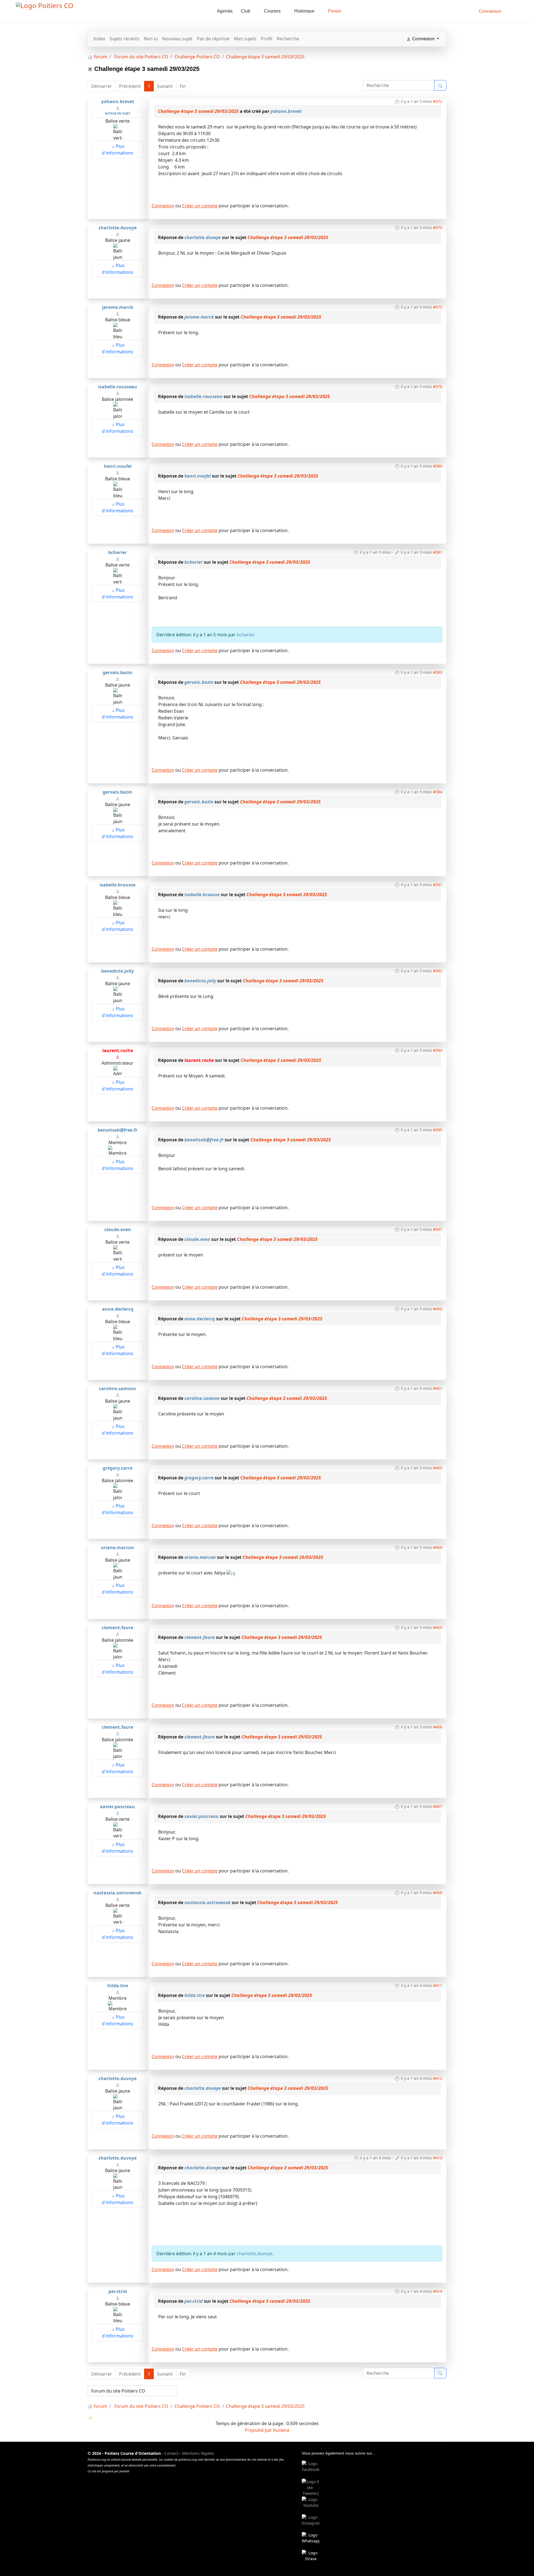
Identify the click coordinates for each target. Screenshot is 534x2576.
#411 (438, 1985)
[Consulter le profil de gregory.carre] (118, 1474)
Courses (272, 11)
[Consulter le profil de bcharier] (118, 558)
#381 (438, 552)
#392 (438, 971)
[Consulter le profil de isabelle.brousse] (118, 891)
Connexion (163, 206)
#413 (438, 2158)
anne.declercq (118, 1309)
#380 (438, 466)
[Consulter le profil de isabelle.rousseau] (118, 393)
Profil (267, 39)
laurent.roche (118, 1050)
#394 (438, 1050)
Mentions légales (198, 2453)
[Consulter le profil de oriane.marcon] (118, 1554)
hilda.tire (118, 1986)
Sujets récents (124, 39)
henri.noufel (118, 466)
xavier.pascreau (118, 1807)
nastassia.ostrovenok (118, 1893)
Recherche (288, 39)
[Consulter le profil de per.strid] (118, 2297)
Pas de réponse (213, 39)
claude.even (118, 1229)
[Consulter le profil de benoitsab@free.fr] (118, 1136)
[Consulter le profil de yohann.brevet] (118, 108)
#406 (438, 1727)
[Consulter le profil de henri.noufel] (118, 472)
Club (246, 11)
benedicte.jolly (118, 971)
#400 (438, 1309)
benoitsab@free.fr (118, 1130)
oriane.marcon (118, 1547)
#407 (438, 1806)
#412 (438, 2078)
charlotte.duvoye (118, 228)
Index (99, 39)
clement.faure (118, 1628)
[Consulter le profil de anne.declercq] (118, 1315)
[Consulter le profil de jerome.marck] (118, 313)
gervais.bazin (118, 672)
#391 (438, 885)
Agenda (225, 11)
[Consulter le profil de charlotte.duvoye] (118, 234)
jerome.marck (118, 307)
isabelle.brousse (118, 885)
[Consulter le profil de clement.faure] (118, 1634)
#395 (438, 1130)
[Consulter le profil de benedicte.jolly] (118, 977)
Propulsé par (259, 2430)
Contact (171, 2453)
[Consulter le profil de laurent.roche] (118, 1057)
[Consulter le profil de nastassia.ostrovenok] (118, 1899)
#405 (438, 1627)
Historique (304, 11)
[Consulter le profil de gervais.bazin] (118, 679)
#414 (438, 2291)
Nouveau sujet (177, 39)
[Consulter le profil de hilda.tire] (118, 1992)
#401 (438, 1388)
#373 (438, 228)
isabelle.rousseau (118, 387)
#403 (438, 1468)
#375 (438, 307)
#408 (438, 1893)
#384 (438, 792)
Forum (335, 11)
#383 (438, 672)
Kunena (281, 2430)
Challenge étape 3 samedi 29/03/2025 (198, 111)
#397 (438, 1229)
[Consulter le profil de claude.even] (118, 1236)
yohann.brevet (118, 101)
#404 (438, 1547)
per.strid (118, 2291)
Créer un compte (200, 206)
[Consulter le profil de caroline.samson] (118, 1395)
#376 (438, 387)
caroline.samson (118, 1388)
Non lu (151, 39)
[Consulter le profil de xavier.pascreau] (118, 1813)
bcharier (118, 552)
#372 (438, 101)
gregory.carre (118, 1468)
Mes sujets (245, 39)
